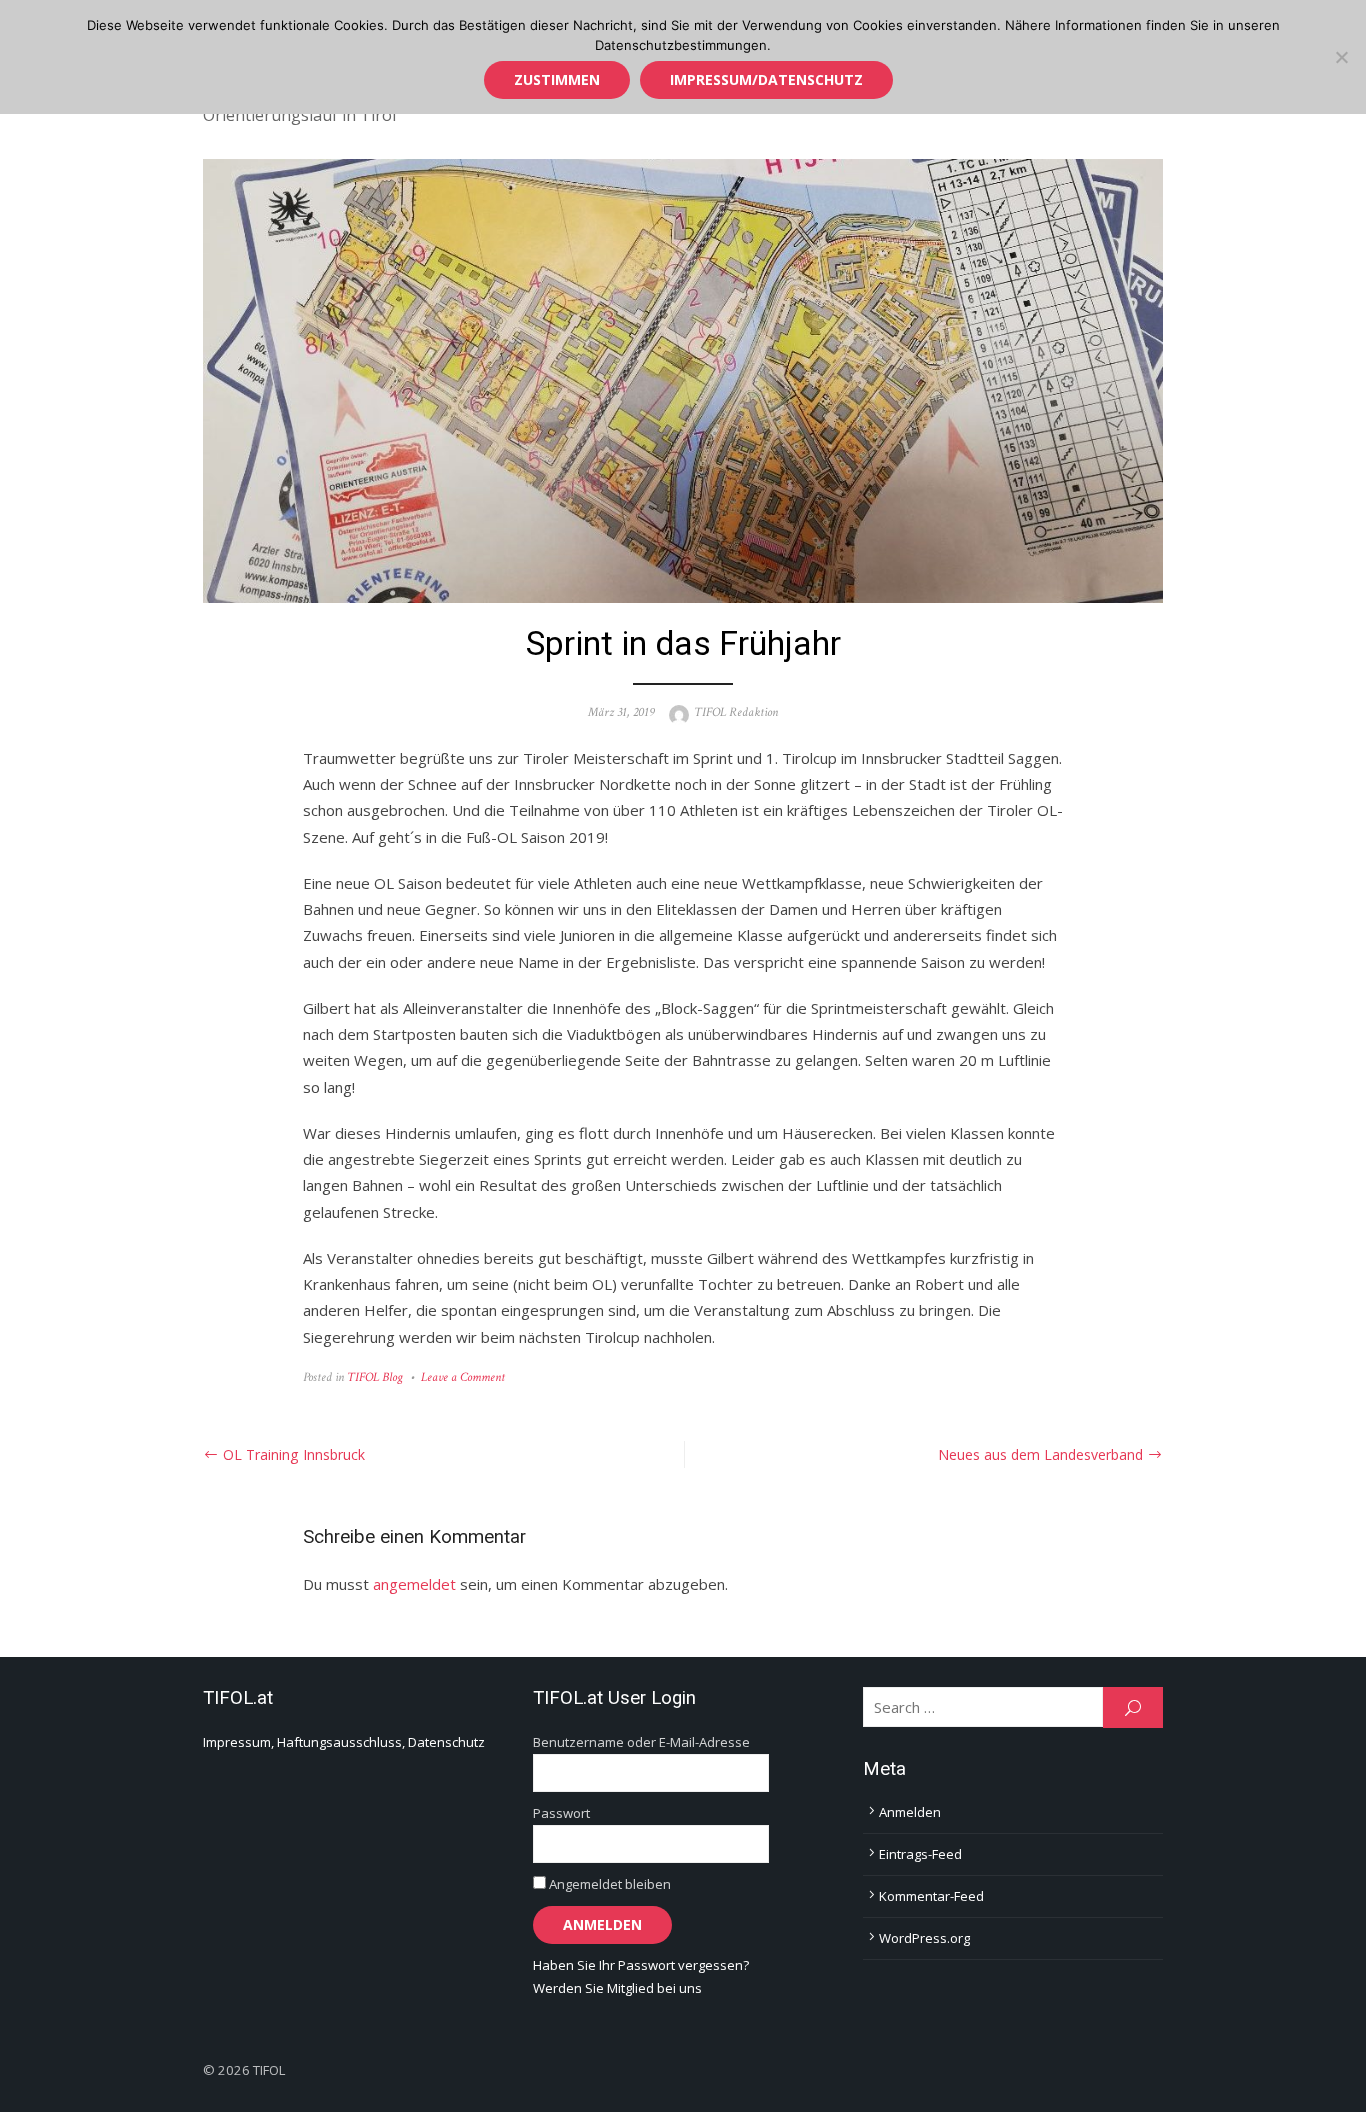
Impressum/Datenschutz (766, 79)
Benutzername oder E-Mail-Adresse (641, 1742)
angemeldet (414, 1584)
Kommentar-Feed (931, 1896)
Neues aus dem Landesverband (1040, 1454)
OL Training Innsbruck (294, 1454)
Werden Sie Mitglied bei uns (617, 1988)
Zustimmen (557, 79)
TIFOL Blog (375, 1377)
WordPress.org (924, 1938)
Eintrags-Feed (920, 1854)
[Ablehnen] (1341, 57)
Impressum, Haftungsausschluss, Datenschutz (344, 1742)
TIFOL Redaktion (736, 712)
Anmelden (910, 1812)
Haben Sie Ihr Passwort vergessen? (641, 1965)
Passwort (561, 1813)
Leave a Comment (463, 1377)
